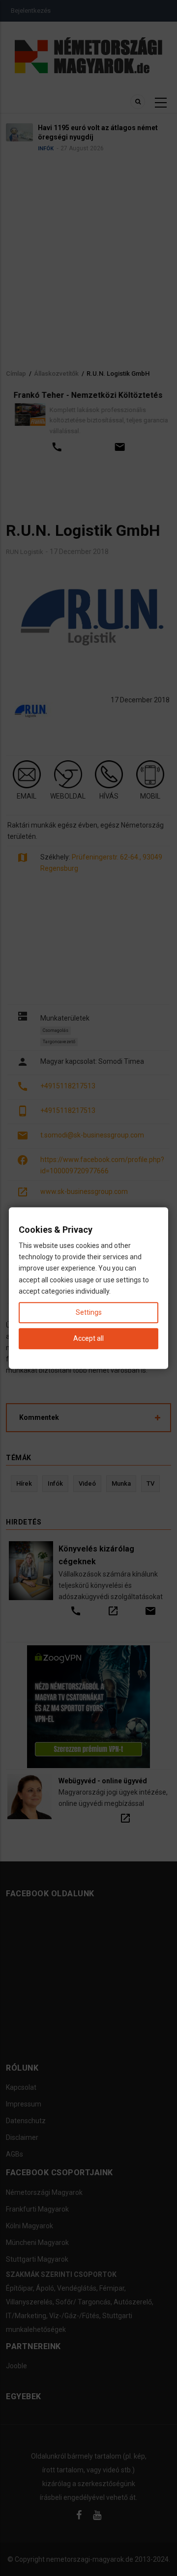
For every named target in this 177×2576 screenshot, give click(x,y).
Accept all (88, 1338)
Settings (89, 1312)
